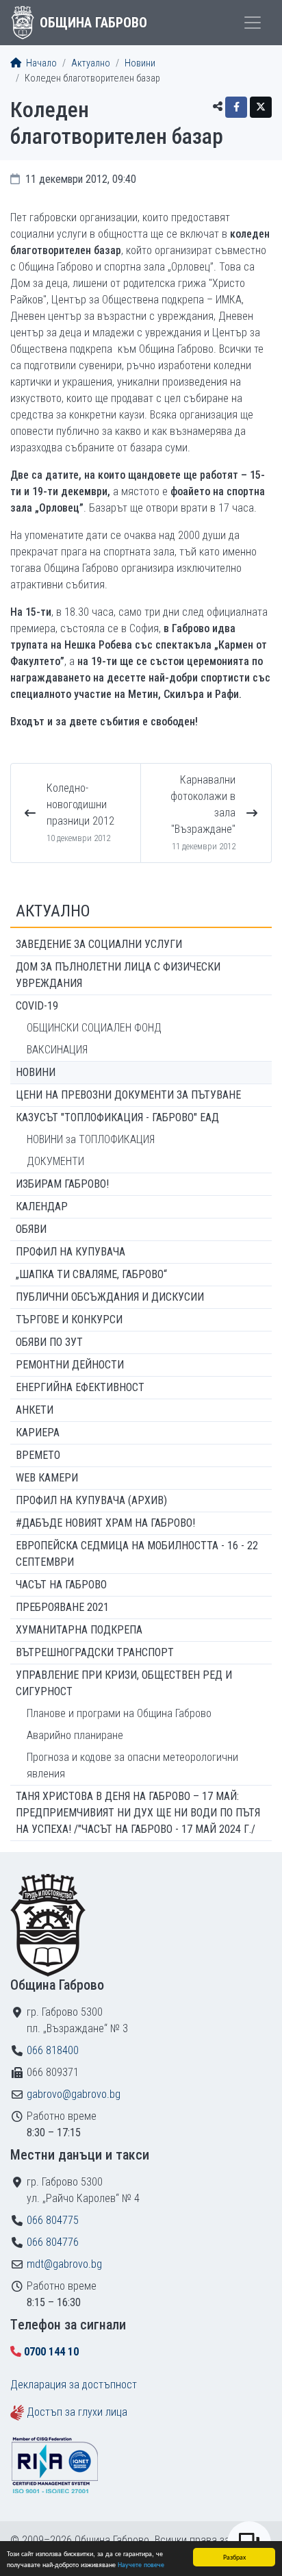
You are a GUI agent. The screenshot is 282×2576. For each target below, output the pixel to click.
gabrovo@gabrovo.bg (74, 2094)
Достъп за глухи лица (77, 2412)
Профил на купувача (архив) (91, 1500)
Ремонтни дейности (70, 1365)
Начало (40, 63)
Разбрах (234, 2556)
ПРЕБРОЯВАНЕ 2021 (62, 1607)
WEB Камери (47, 1478)
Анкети (35, 1410)
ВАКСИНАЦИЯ (57, 1050)
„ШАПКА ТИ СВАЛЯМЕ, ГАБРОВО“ (91, 1274)
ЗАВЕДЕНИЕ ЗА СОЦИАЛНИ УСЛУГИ (99, 944)
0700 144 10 (51, 2352)
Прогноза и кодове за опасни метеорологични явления (132, 1765)
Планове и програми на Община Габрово (119, 1713)
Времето (38, 1455)
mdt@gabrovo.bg (64, 2264)
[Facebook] (236, 107)
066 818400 (53, 2050)
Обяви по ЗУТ (49, 1342)
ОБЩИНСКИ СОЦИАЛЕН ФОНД (94, 1028)
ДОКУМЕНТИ (55, 1161)
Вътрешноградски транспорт (95, 1652)
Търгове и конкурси (69, 1320)
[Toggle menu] (253, 23)
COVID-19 (37, 1006)
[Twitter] (261, 107)
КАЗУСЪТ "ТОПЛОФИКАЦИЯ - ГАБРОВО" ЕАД (117, 1117)
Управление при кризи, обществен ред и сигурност (124, 1683)
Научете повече (141, 2564)
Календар (42, 1206)
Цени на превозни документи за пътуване (128, 1095)
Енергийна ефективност (80, 1387)
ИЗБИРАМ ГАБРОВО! (62, 1184)
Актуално (91, 63)
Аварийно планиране (75, 1735)
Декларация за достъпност (74, 2385)
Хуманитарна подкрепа (79, 1630)
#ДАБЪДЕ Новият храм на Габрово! (105, 1523)
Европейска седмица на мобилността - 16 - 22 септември (137, 1554)
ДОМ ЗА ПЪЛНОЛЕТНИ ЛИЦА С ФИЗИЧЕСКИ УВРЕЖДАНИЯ (118, 975)
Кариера (38, 1433)
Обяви (31, 1229)
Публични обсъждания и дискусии (110, 1297)
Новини (140, 63)
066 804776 (53, 2242)
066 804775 (53, 2220)
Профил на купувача (70, 1252)
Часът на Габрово (61, 1585)
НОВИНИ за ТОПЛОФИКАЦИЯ (91, 1139)
